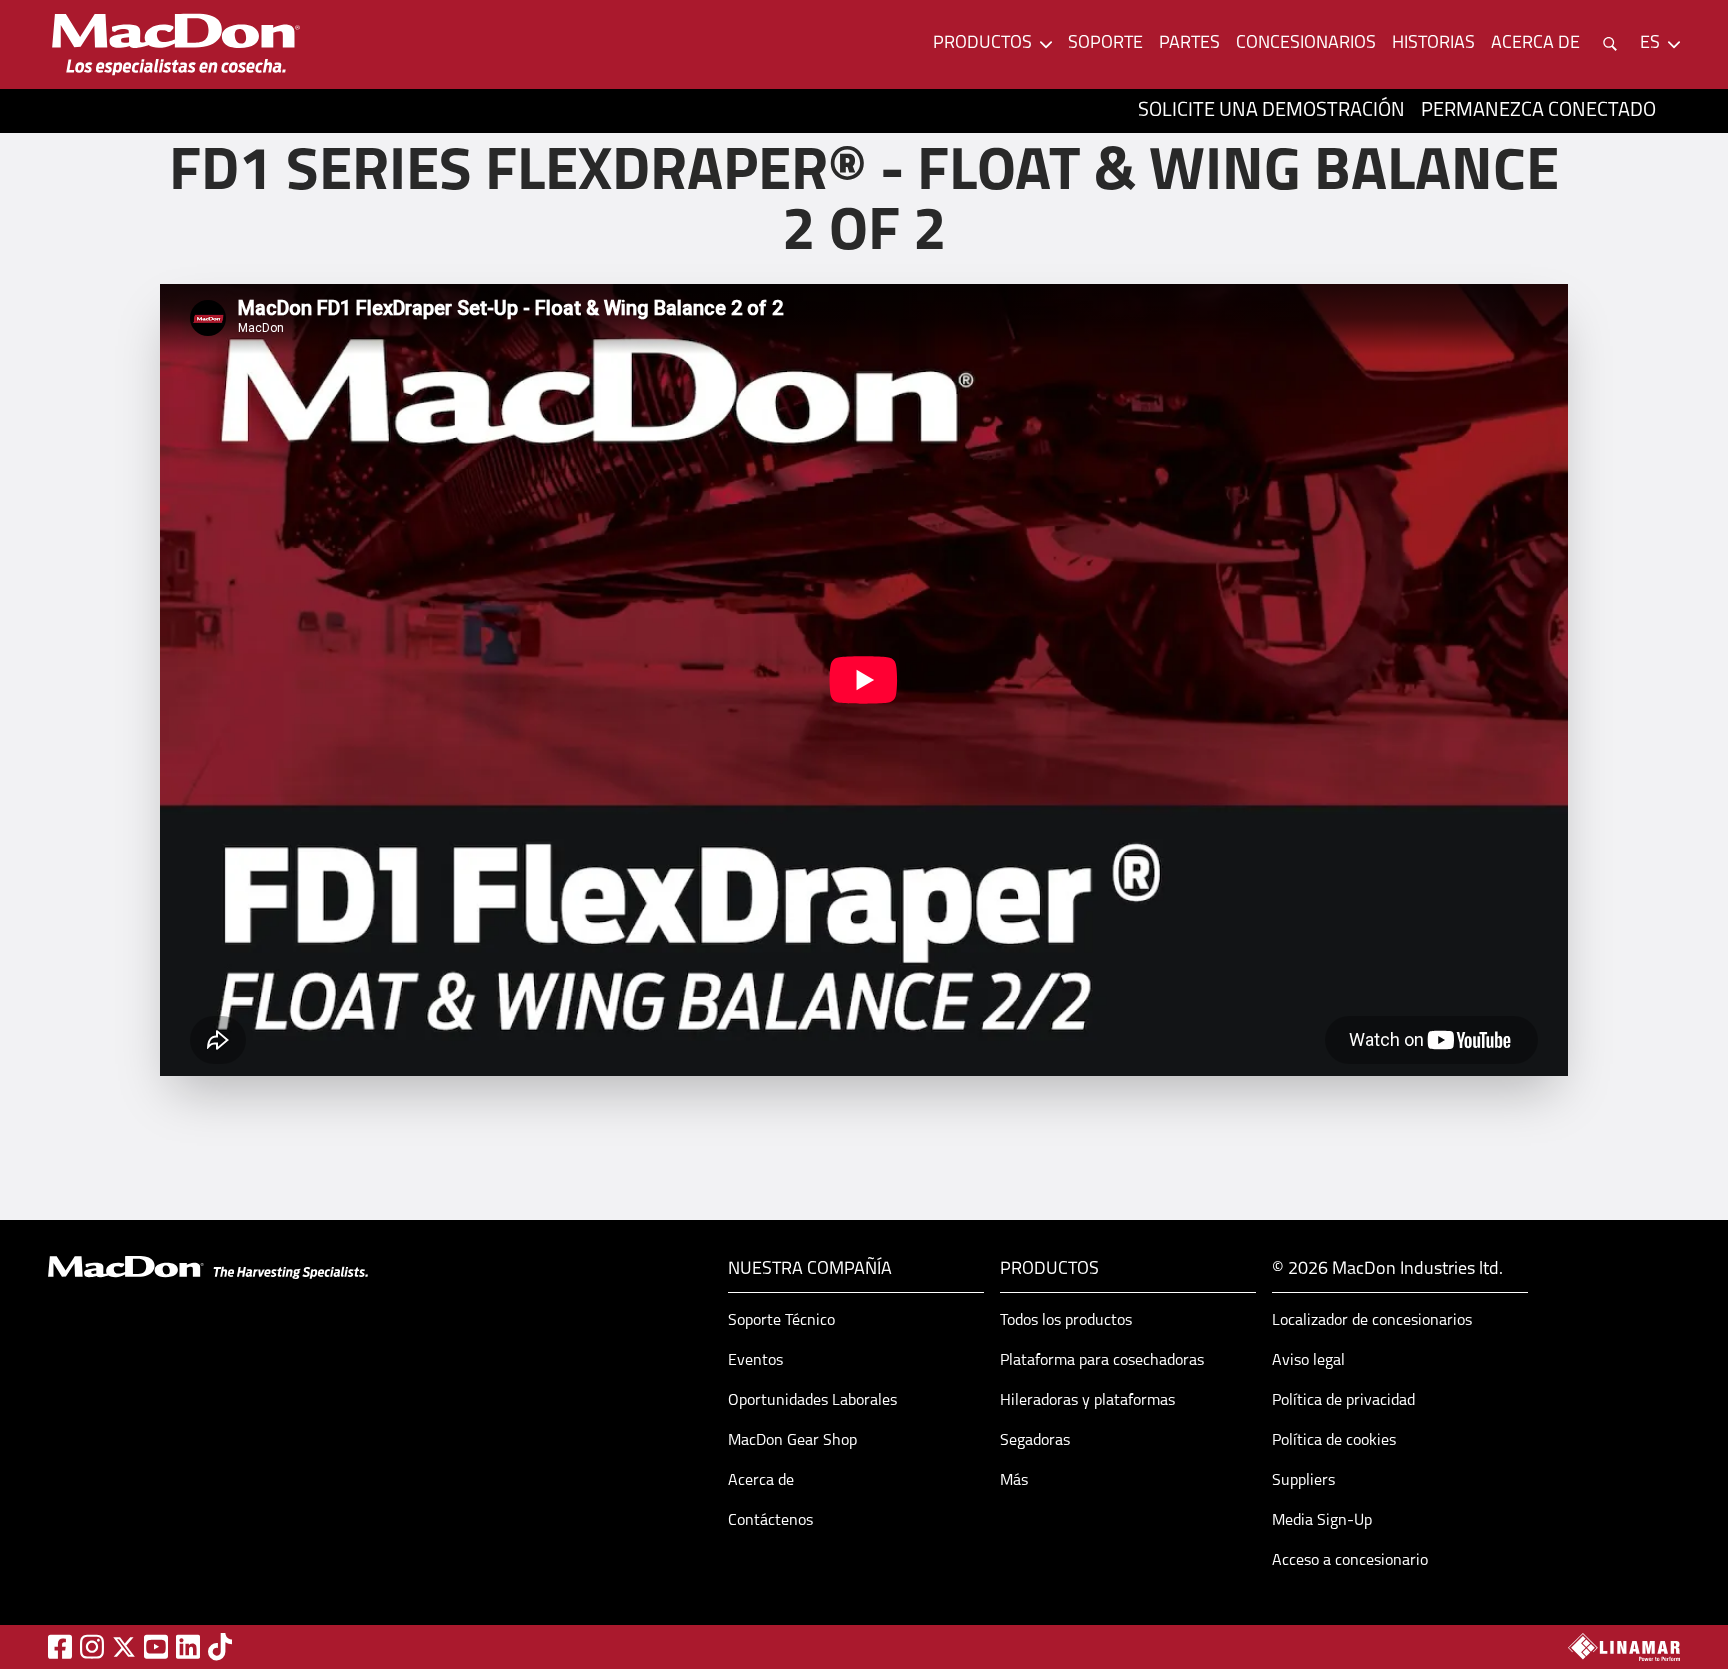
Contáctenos (770, 1521)
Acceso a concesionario (1350, 1561)
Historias (1433, 44)
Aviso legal (1308, 1361)
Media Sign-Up (1322, 1521)
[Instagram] (92, 1646)
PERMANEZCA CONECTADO (1538, 111)
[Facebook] (60, 1646)
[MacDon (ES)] (176, 44)
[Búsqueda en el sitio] (1610, 44)
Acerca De (1535, 44)
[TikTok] (220, 1646)
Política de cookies (1334, 1441)
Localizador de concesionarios (1372, 1321)
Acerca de (761, 1481)
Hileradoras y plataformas (1087, 1401)
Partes (1189, 44)
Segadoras (1035, 1441)
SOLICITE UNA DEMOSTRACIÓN (1271, 111)
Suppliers (1303, 1481)
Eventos (755, 1361)
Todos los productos (1066, 1321)
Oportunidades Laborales (812, 1401)
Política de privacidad (1343, 1401)
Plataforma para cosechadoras (1102, 1361)
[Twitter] (124, 1647)
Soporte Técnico (781, 1321)
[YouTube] (156, 1646)
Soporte (1105, 44)
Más (1014, 1481)
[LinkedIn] (188, 1646)
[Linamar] (1624, 1647)
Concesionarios (1306, 44)
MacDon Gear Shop (792, 1441)
